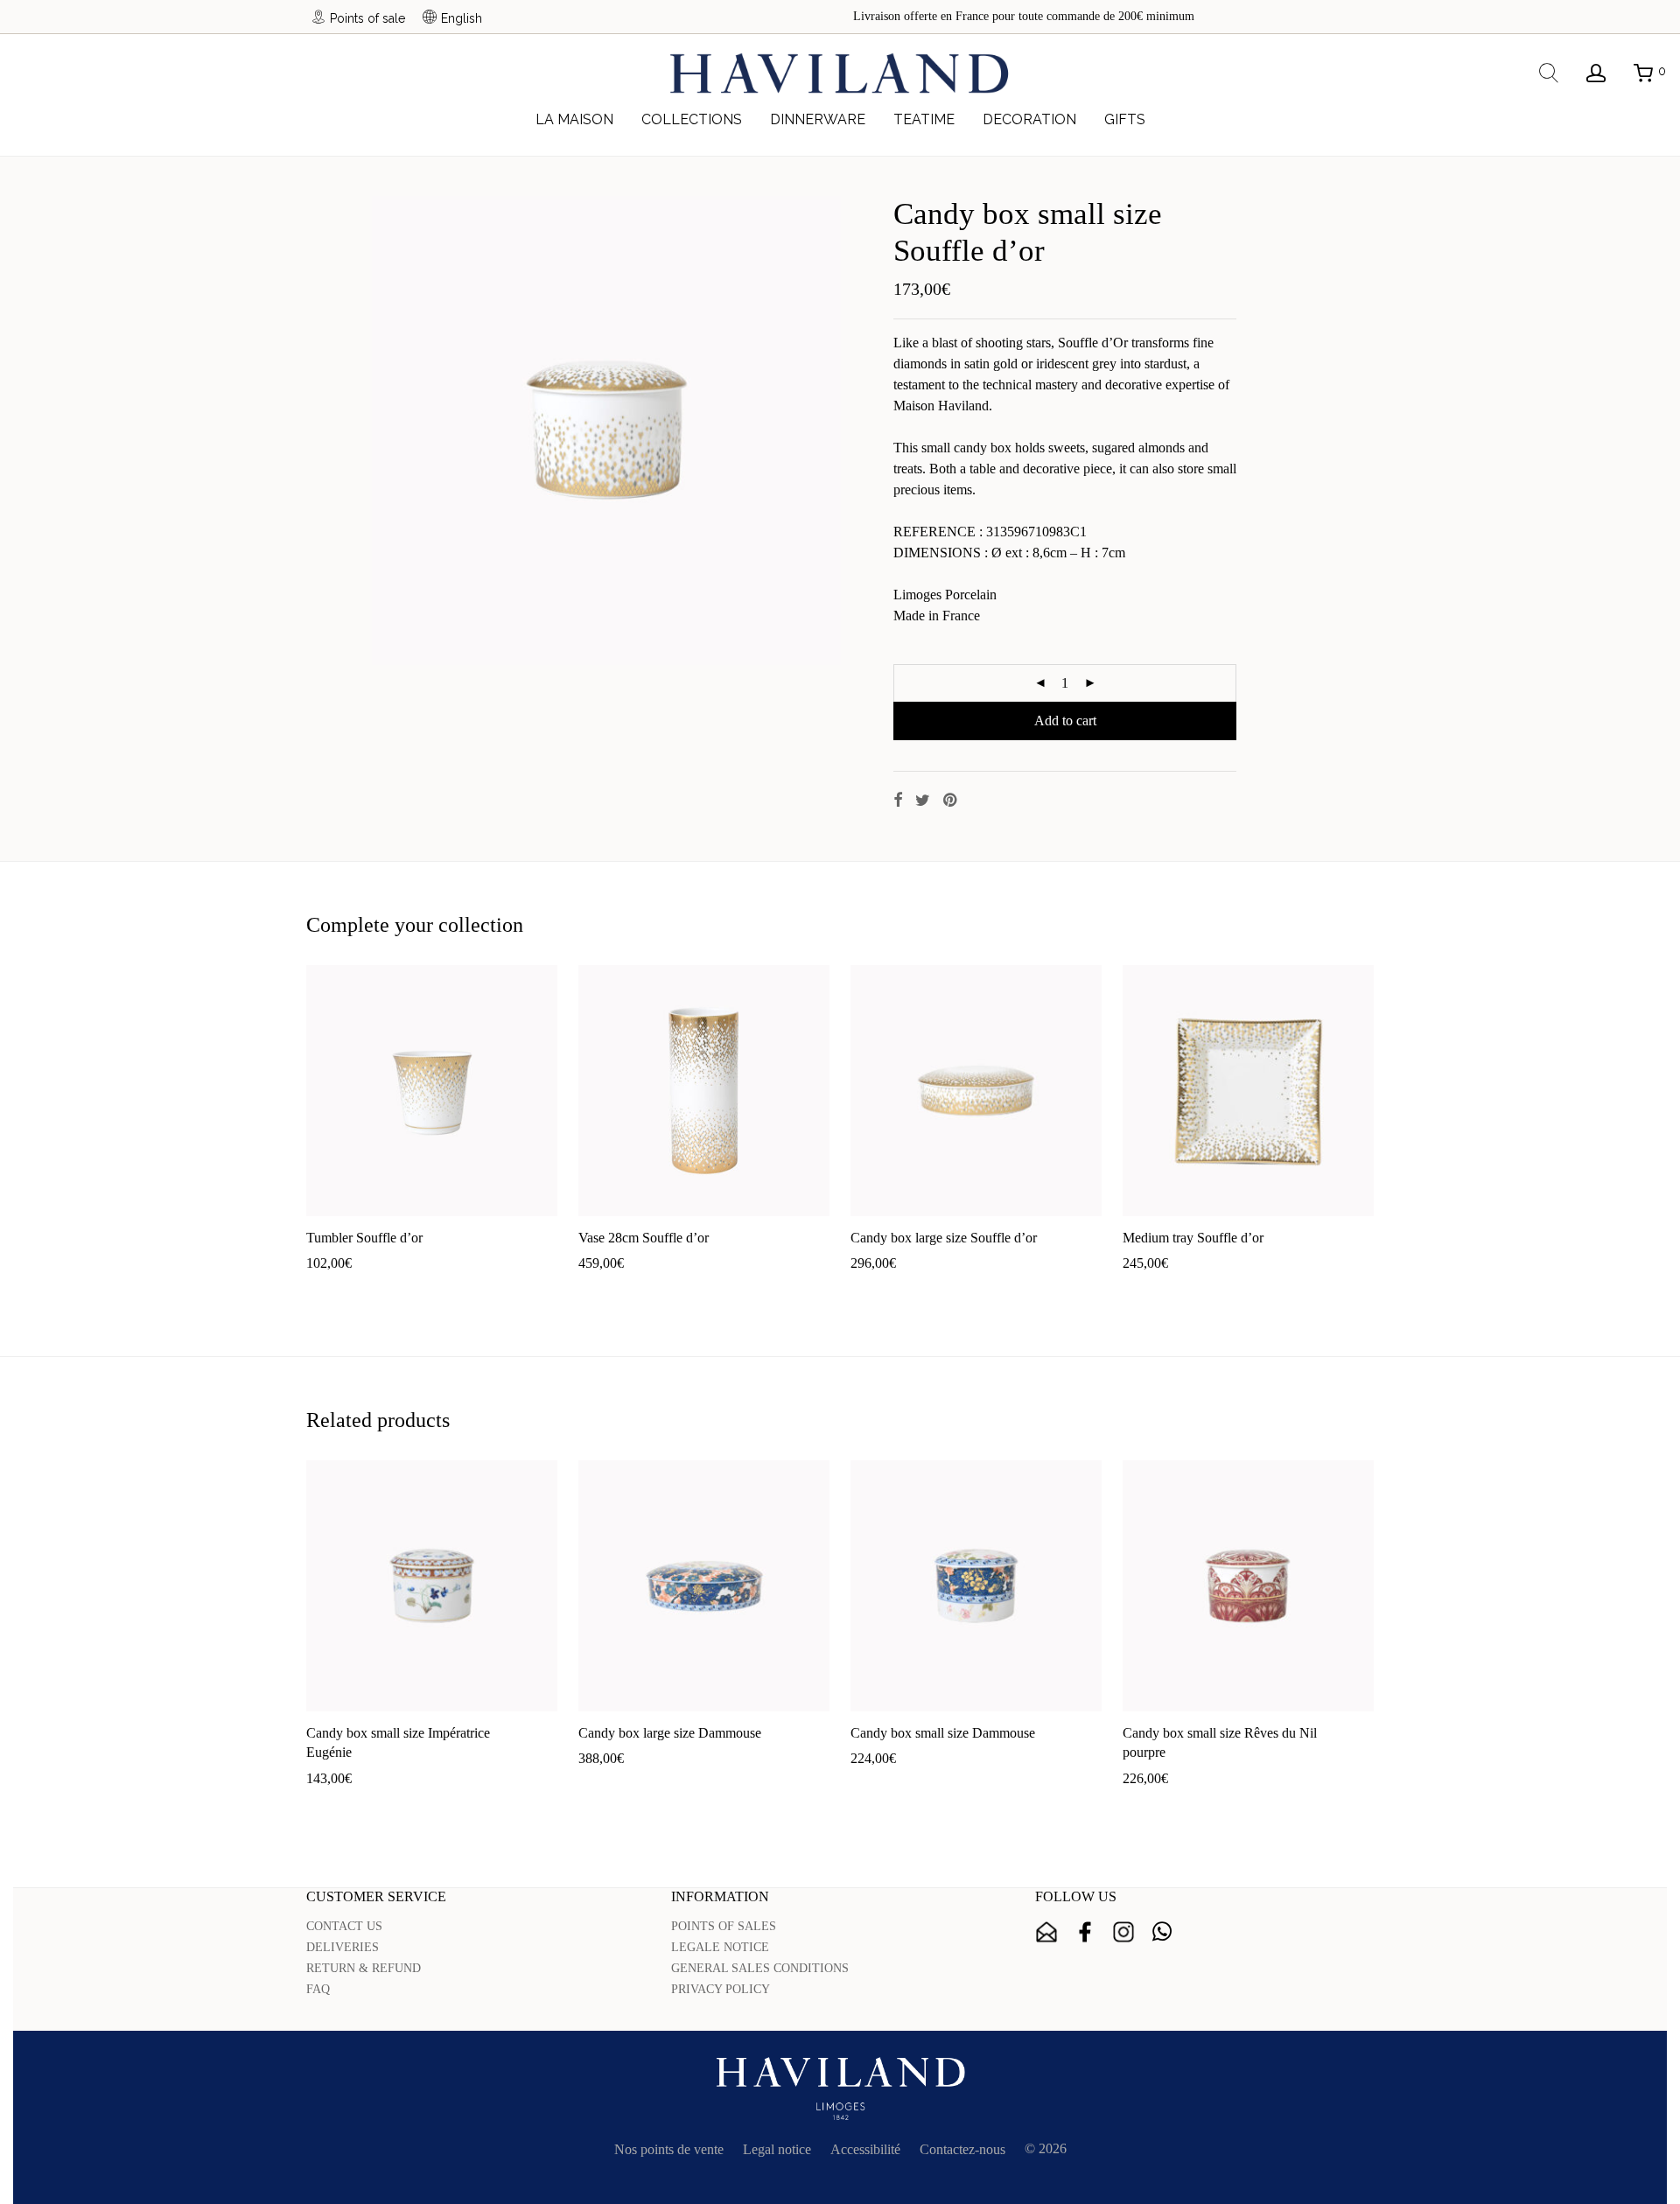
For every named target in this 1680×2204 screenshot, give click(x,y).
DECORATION (1029, 119)
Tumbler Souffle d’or (364, 1238)
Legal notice (777, 2149)
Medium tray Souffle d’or (1193, 1238)
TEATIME (924, 119)
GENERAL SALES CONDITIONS (760, 1968)
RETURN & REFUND (364, 1968)
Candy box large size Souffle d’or (944, 1238)
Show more (400, 1291)
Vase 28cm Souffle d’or (644, 1238)
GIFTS (1125, 119)
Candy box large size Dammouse (670, 1733)
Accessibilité (865, 2149)
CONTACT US (344, 1926)
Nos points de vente (669, 2149)
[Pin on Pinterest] (951, 801)
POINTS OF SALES (724, 1926)
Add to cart (1065, 721)
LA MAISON (574, 119)
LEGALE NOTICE (720, 1947)
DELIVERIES (343, 1947)
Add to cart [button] (329, 1291)
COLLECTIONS (692, 119)
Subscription (1046, 1932)
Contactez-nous (962, 2149)
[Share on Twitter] (923, 801)
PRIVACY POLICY (721, 1989)
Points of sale (367, 18)
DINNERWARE (818, 119)
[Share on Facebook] (898, 801)
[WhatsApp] (1162, 1932)
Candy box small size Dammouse (943, 1733)
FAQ (318, 1989)
